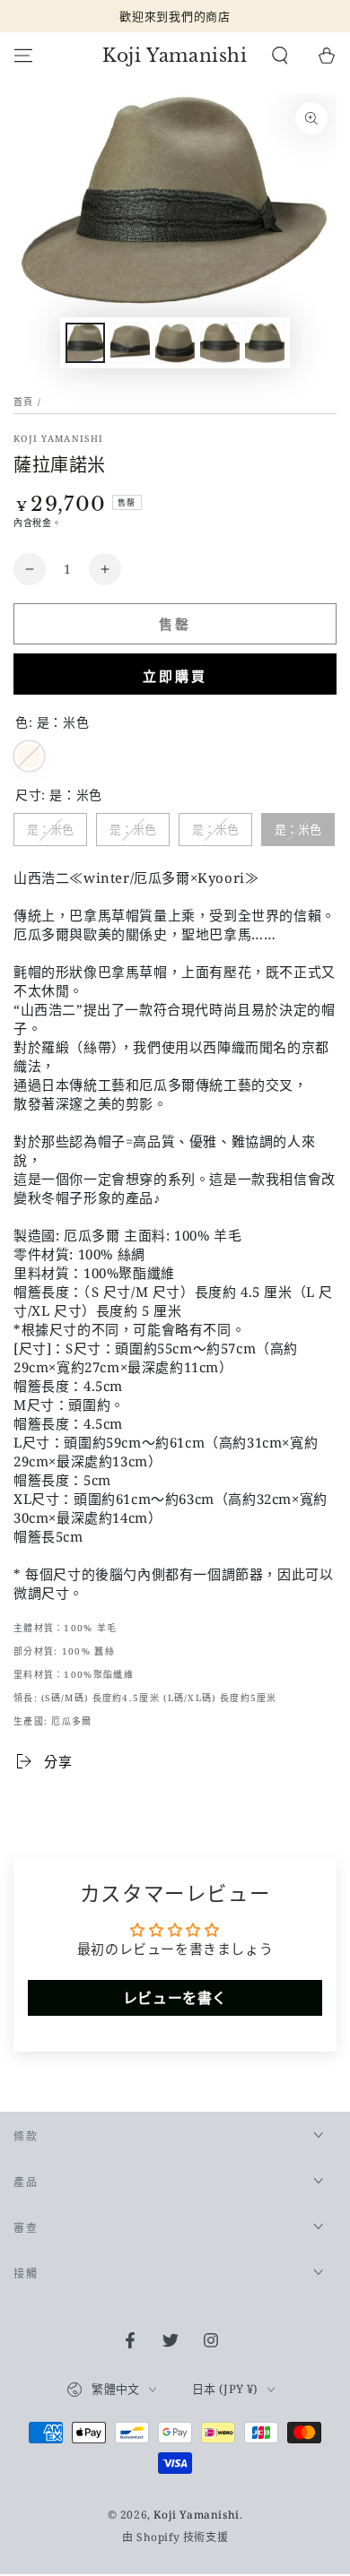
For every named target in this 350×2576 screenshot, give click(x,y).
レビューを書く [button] (175, 1998)
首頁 (24, 402)
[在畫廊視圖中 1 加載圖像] (85, 343)
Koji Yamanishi (58, 438)
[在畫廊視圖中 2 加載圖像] (130, 343)
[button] (280, 56)
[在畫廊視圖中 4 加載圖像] (220, 343)
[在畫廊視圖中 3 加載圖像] (175, 343)
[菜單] (23, 56)
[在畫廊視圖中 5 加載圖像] (265, 343)
